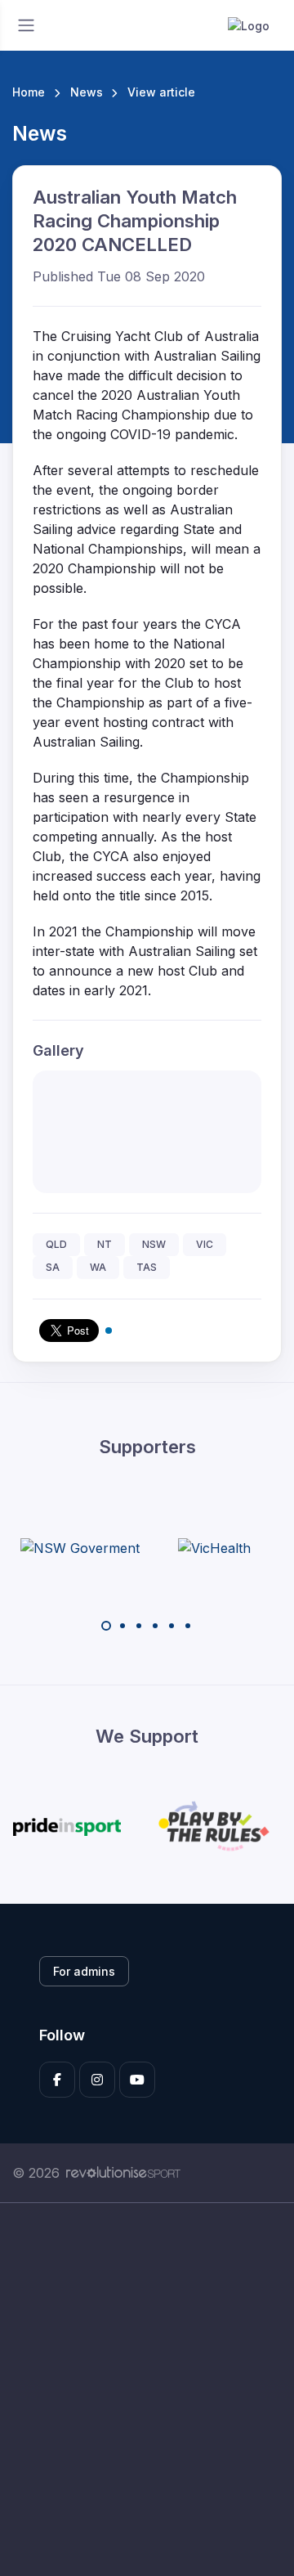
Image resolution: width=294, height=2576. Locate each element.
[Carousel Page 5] (171, 1626)
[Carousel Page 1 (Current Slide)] (106, 1626)
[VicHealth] (214, 1547)
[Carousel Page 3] (139, 1626)
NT (105, 1244)
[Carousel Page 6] (188, 1626)
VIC (205, 1244)
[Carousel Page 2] (122, 1626)
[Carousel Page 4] (155, 1626)
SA (53, 1267)
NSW (154, 1244)
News (87, 92)
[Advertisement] (147, 2390)
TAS (147, 1267)
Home (29, 92)
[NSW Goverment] (80, 1547)
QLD (56, 1244)
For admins (84, 1971)
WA (98, 1267)
